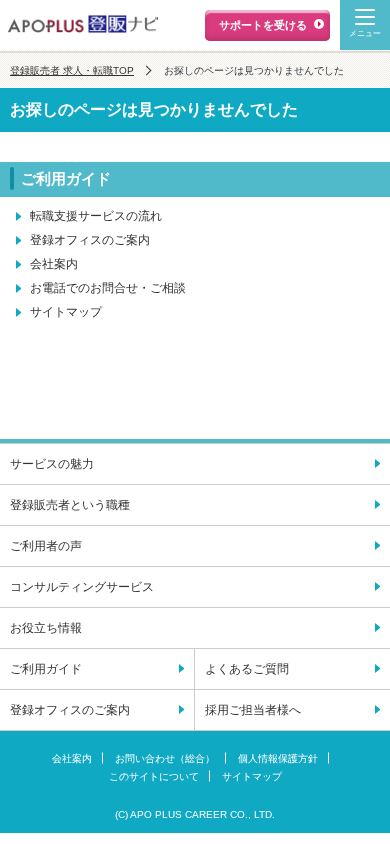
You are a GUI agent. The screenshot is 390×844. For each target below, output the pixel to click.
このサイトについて (154, 776)
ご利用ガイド (46, 669)
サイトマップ (66, 312)
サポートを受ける (263, 25)
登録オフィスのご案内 (90, 240)
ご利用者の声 (46, 546)
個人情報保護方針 (278, 758)
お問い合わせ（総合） (165, 758)
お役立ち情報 (46, 628)
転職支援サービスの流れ (96, 216)
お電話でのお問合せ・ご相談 (108, 288)
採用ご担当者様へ (253, 710)
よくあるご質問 (247, 669)
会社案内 (54, 264)
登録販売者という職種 (70, 505)
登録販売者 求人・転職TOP (72, 70)
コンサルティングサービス (82, 587)
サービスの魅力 (52, 464)
